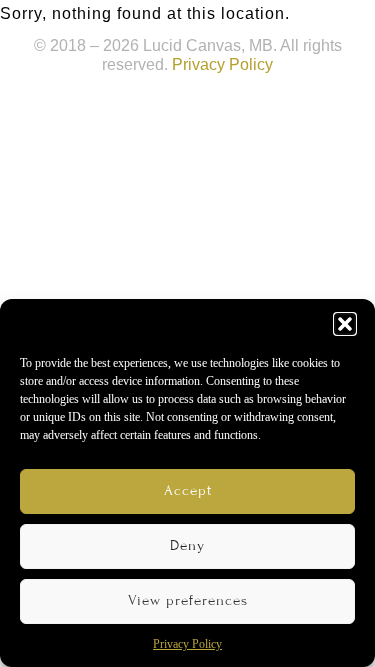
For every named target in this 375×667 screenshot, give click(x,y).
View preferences (188, 600)
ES (315, 25)
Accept (188, 490)
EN (254, 25)
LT (285, 25)
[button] (345, 324)
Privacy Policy (187, 644)
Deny (187, 545)
